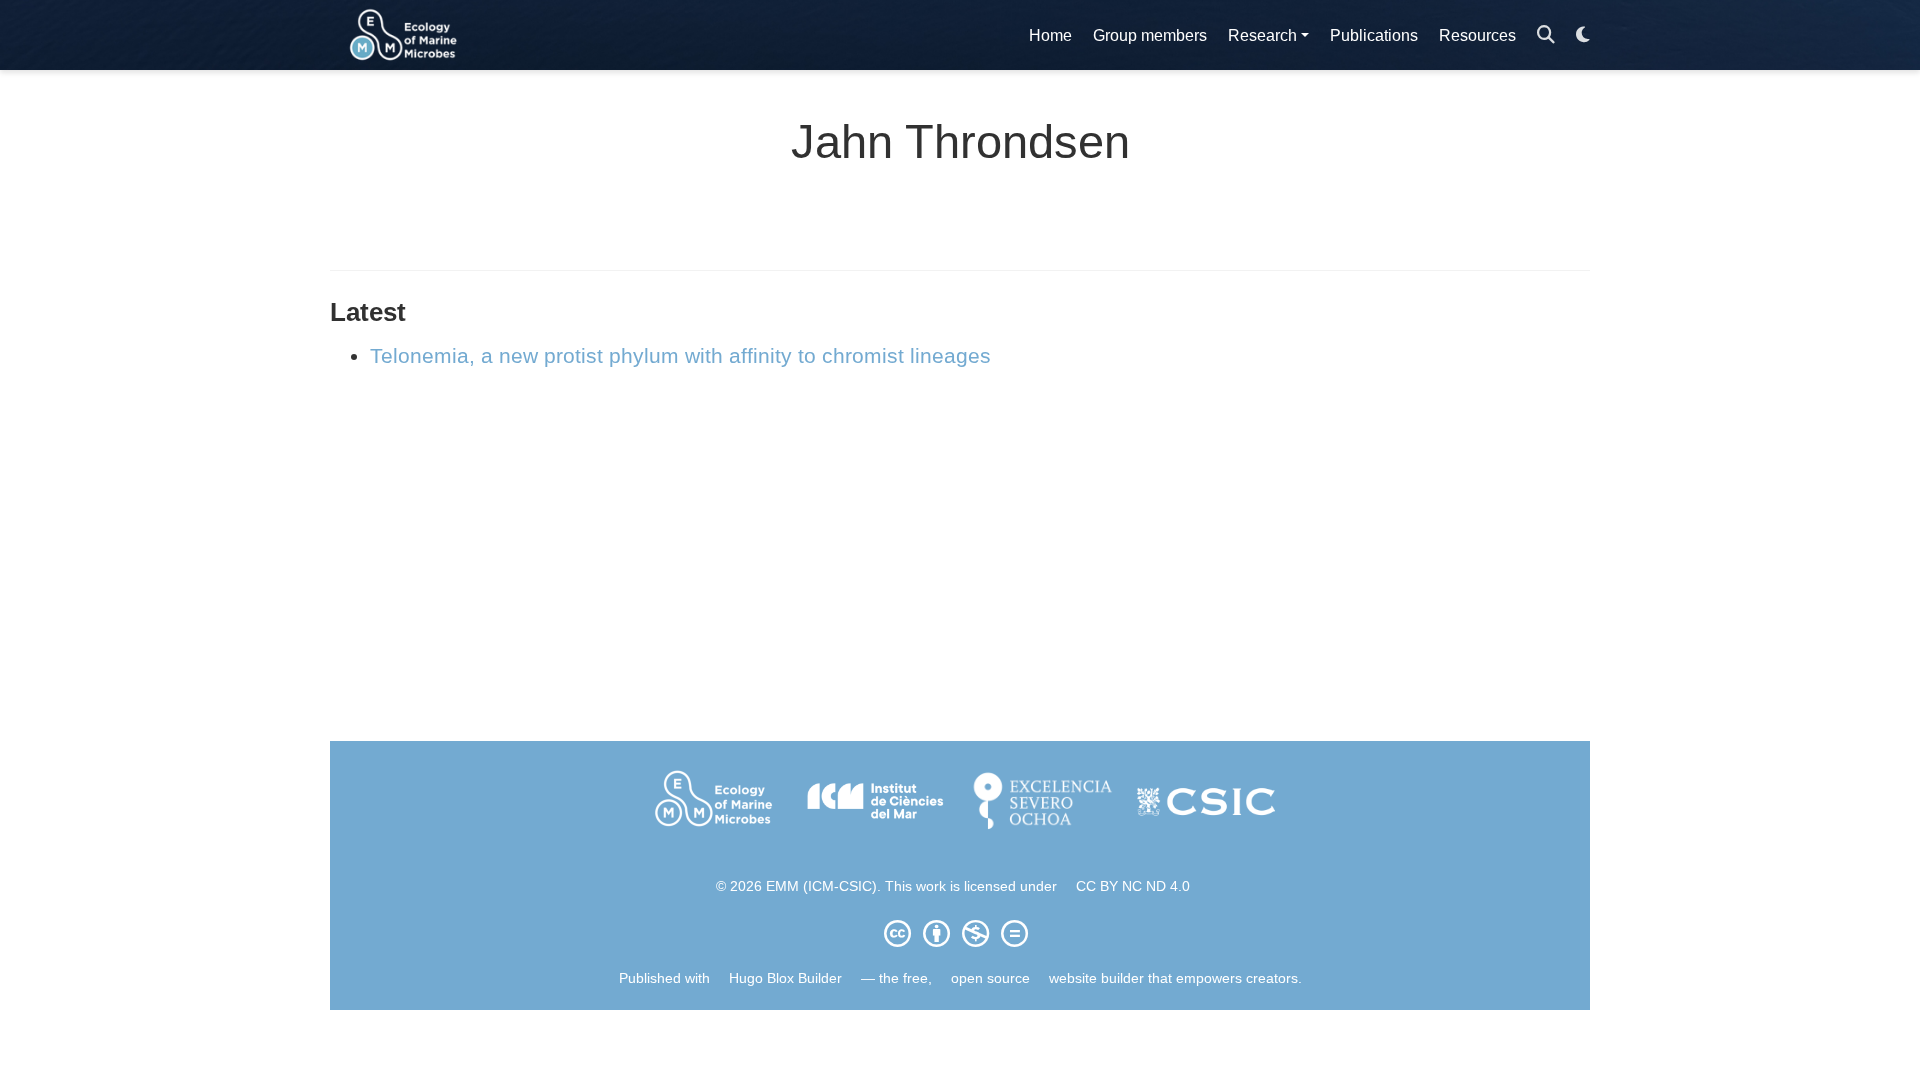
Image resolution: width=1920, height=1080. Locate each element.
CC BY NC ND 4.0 (1133, 886)
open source (990, 978)
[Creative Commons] (960, 933)
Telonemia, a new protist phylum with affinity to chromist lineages (680, 355)
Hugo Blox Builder (785, 978)
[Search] (1546, 35)
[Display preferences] (1583, 35)
